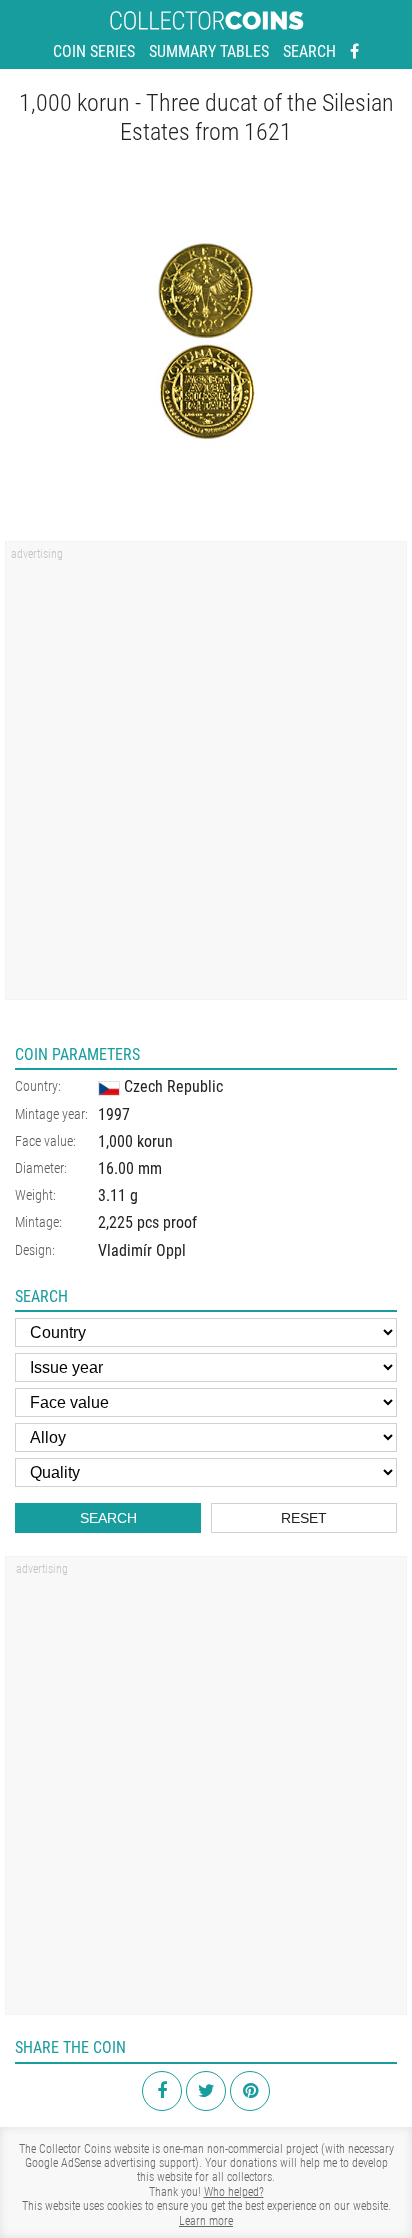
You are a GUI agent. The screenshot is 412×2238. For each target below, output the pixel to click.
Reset (304, 1518)
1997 (114, 1114)
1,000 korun (135, 1141)
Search (309, 51)
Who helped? (234, 2192)
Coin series (94, 51)
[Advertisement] (206, 777)
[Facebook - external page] (354, 52)
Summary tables (209, 51)
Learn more (206, 2221)
